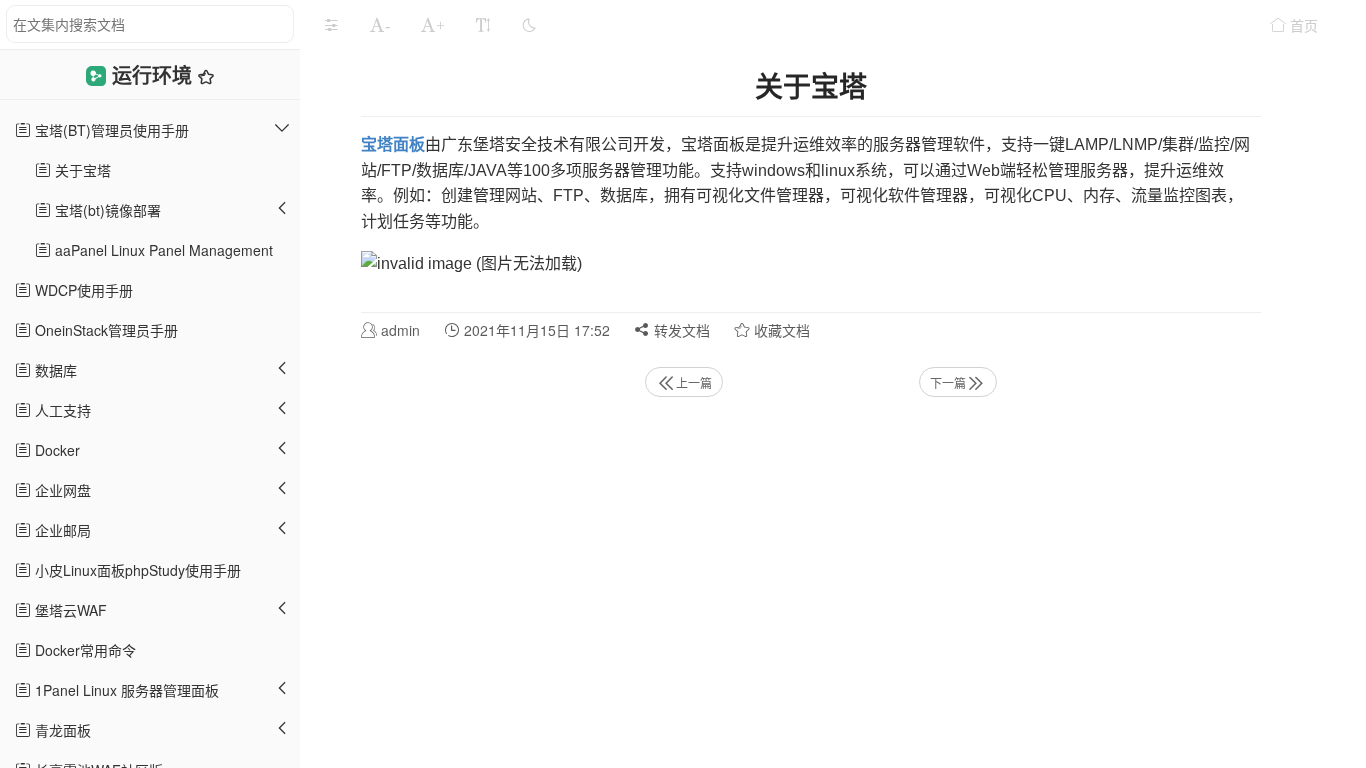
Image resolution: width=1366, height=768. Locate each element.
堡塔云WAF (69, 610)
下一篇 (948, 382)
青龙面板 (61, 730)
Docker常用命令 (83, 650)
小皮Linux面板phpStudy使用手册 (136, 570)
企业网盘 (61, 490)
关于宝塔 (81, 170)
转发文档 (680, 330)
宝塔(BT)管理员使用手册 (110, 130)
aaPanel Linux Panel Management (162, 250)
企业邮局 (61, 530)
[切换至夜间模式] (529, 25)
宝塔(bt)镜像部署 (106, 210)
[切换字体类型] (483, 25)
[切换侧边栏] (331, 25)
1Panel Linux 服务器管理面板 (125, 690)
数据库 (54, 370)
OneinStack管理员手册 (104, 330)
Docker (55, 450)
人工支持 (61, 410)
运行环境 (155, 74)
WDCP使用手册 (82, 290)
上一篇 (694, 382)
